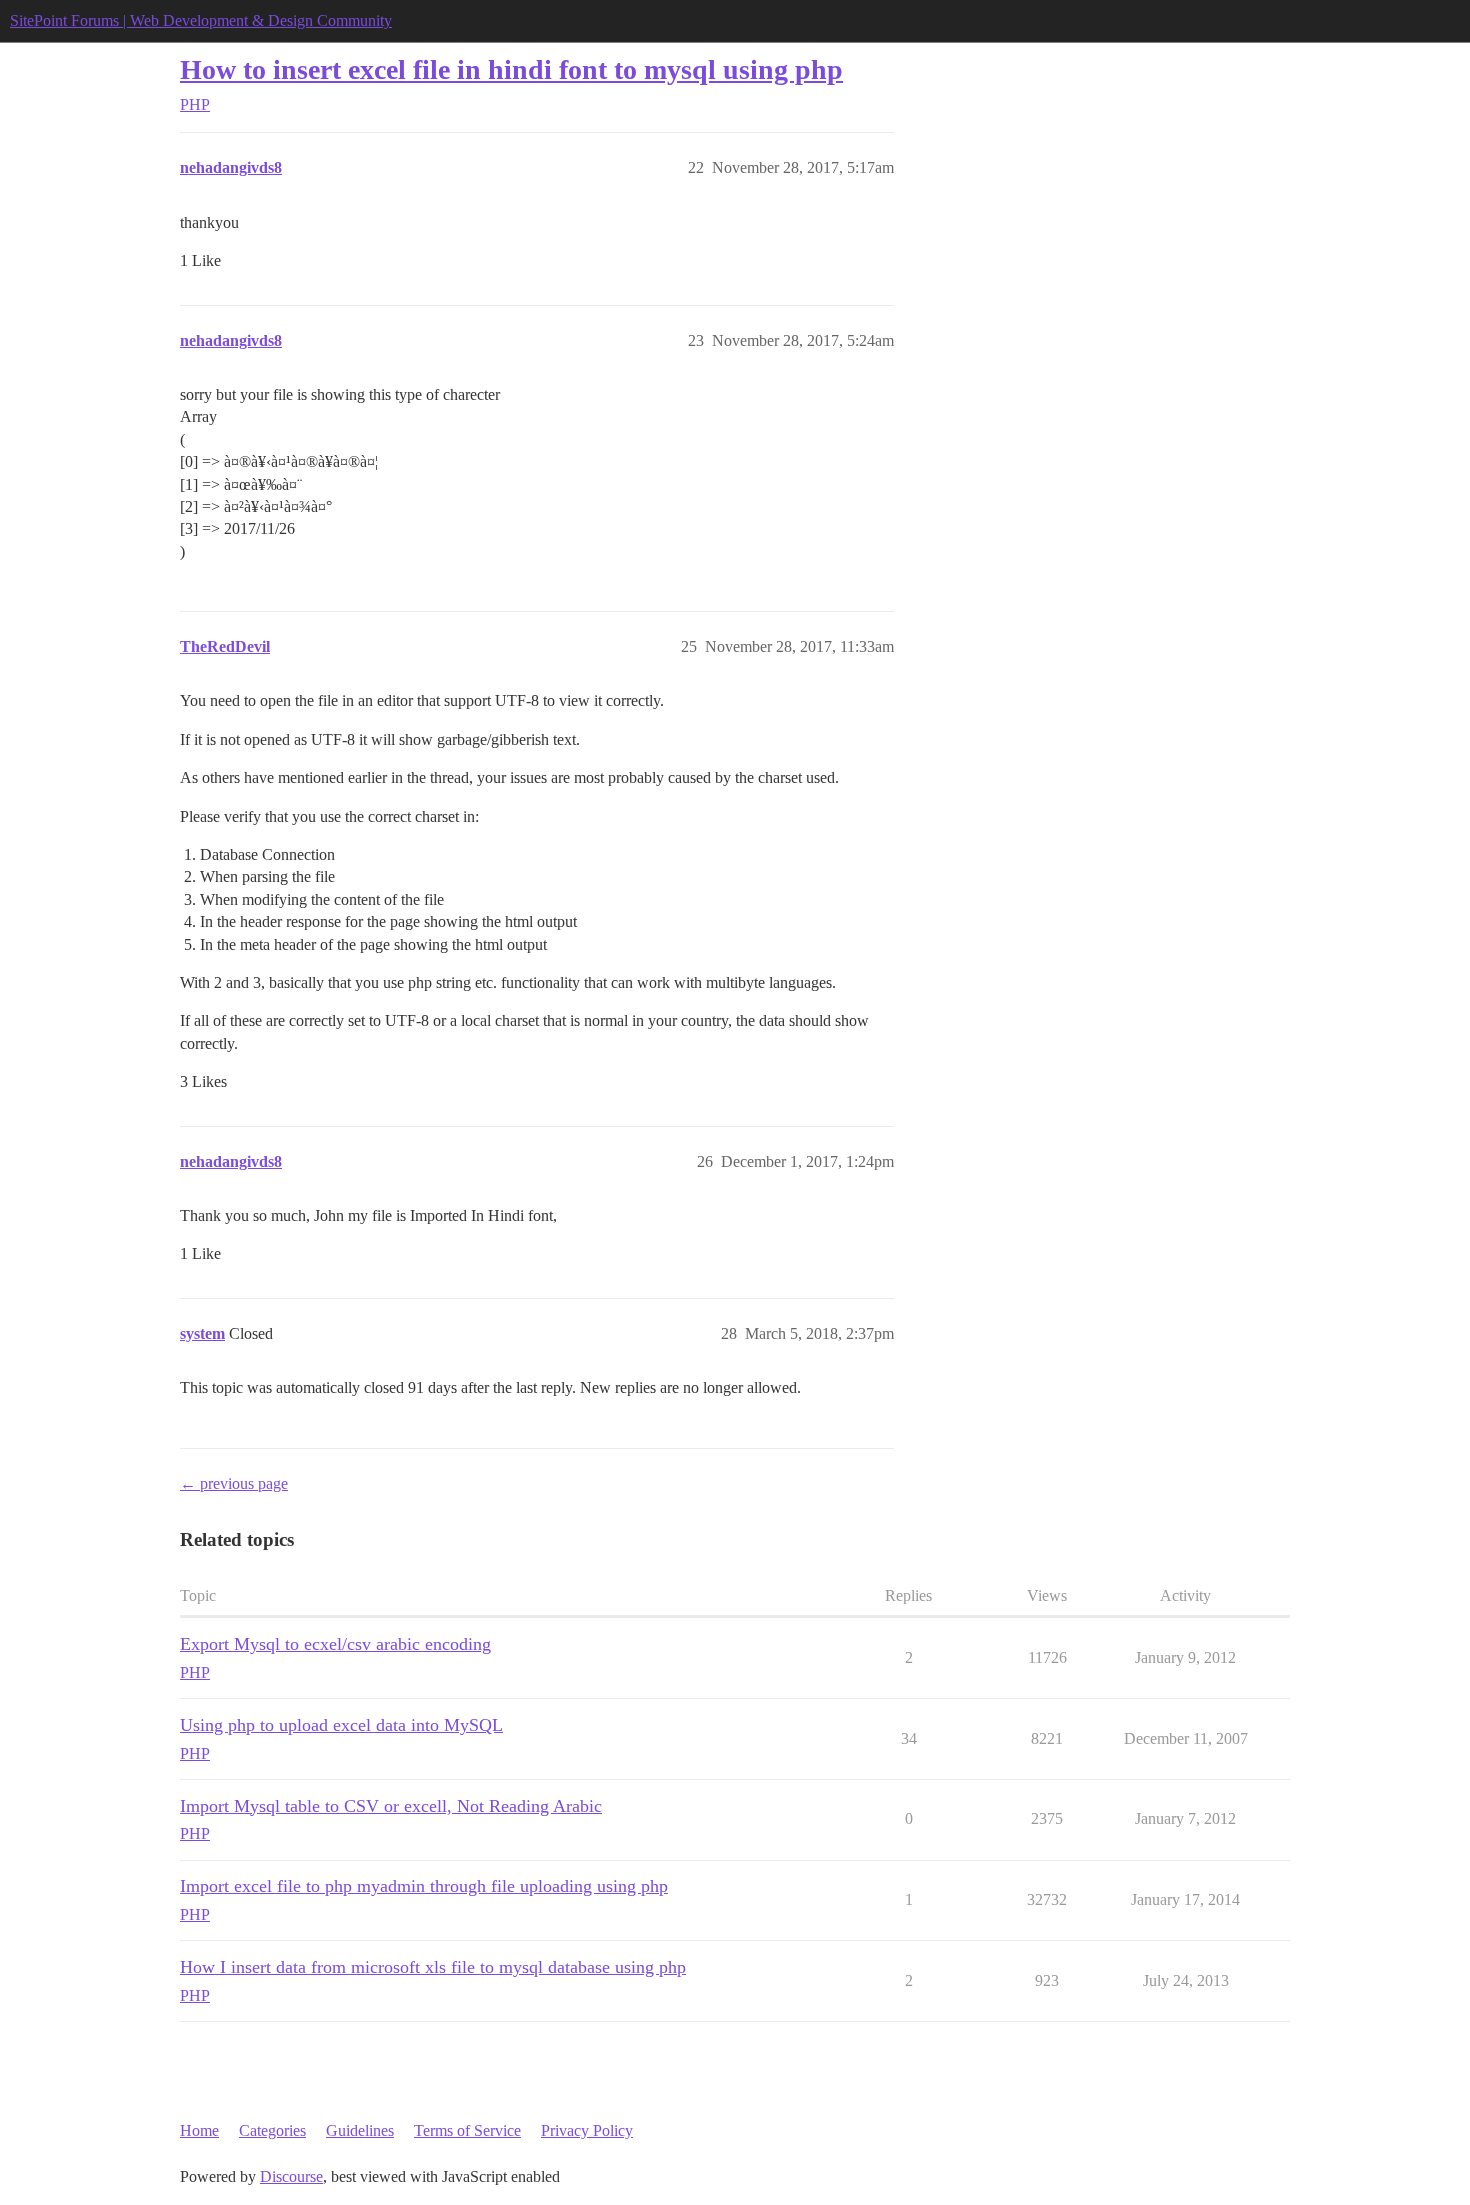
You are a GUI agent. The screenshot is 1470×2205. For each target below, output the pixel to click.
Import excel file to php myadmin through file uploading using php (424, 1886)
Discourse (291, 2176)
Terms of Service (467, 2130)
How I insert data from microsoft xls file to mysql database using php (433, 1967)
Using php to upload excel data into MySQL (341, 1725)
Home (199, 2130)
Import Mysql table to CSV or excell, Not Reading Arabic (391, 1806)
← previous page (234, 1483)
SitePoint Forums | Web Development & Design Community (201, 20)
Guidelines (360, 2130)
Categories (272, 2130)
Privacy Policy (587, 2130)
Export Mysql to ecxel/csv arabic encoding (335, 1644)
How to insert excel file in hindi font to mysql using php (511, 69)
